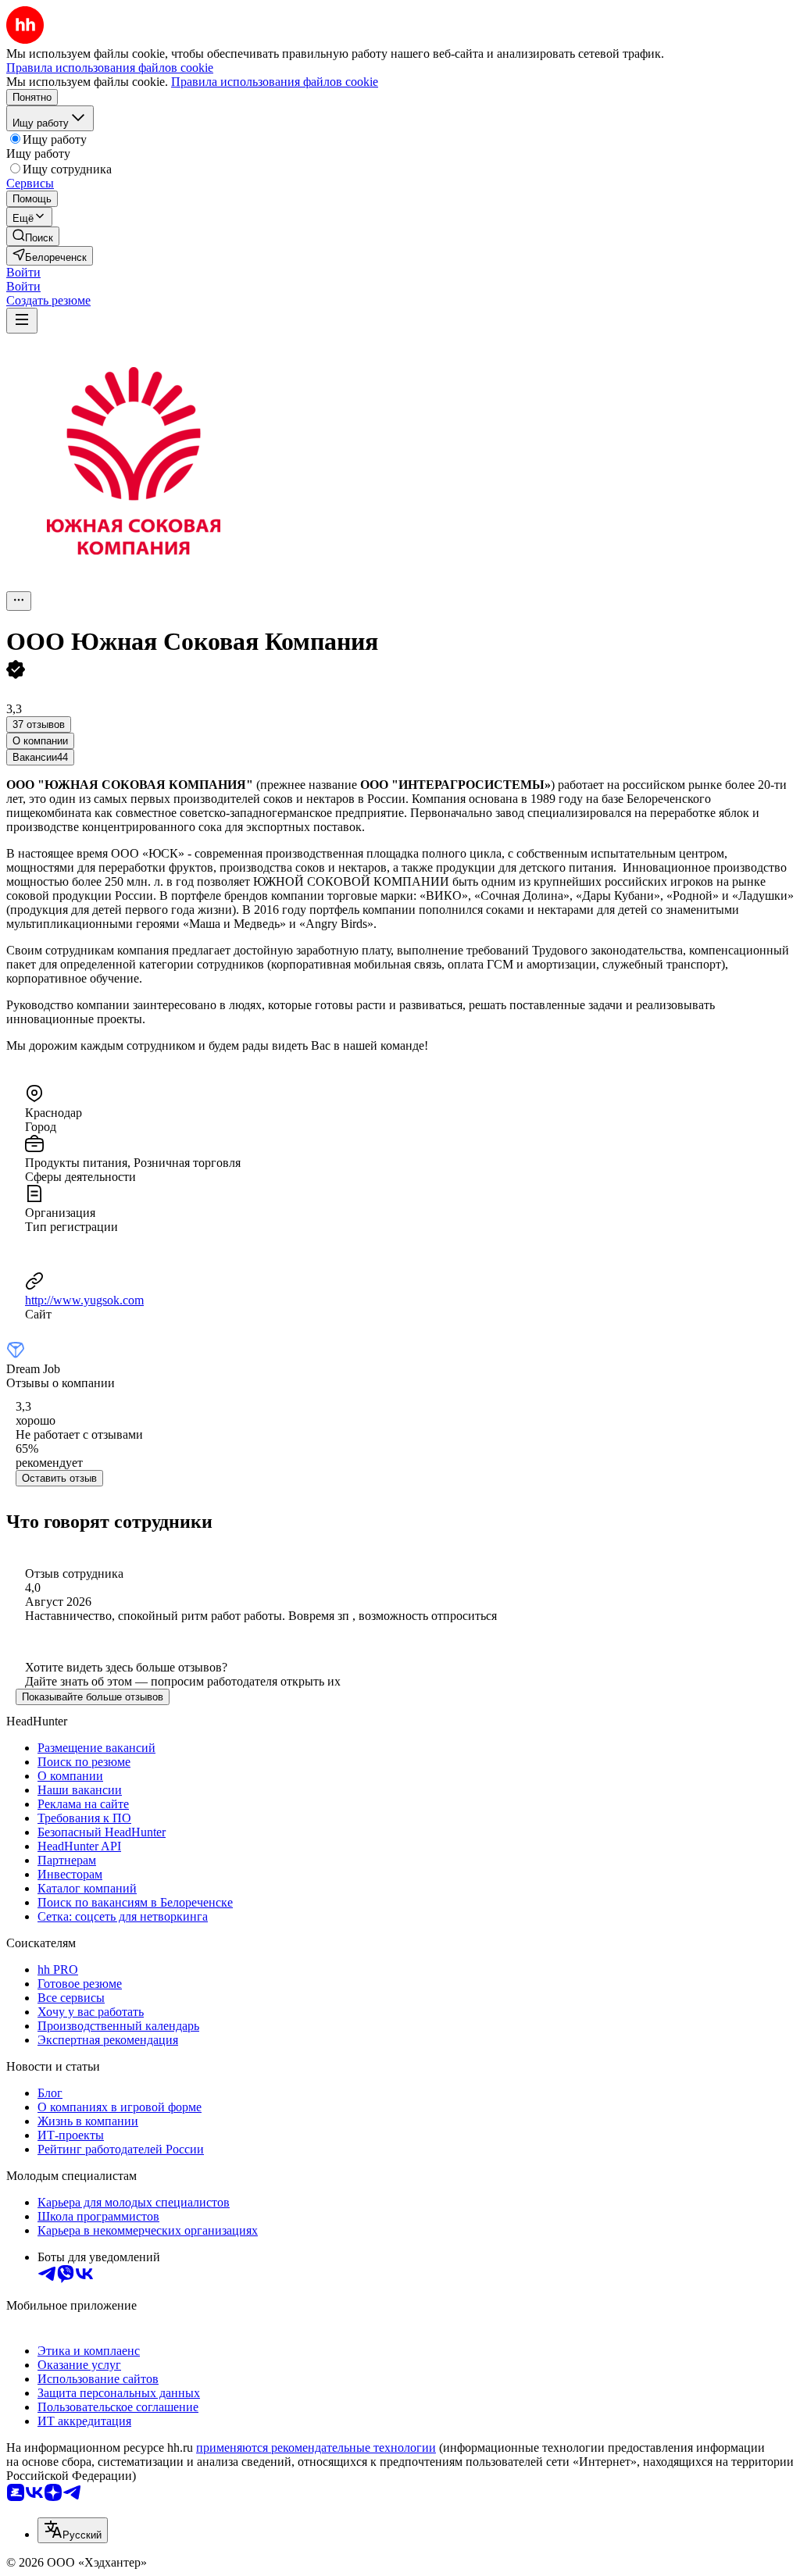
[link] (33, 236)
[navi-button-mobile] (22, 321)
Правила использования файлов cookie (275, 82)
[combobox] (73, 2530)
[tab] (40, 741)
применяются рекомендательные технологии (316, 2448)
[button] (23, 272)
